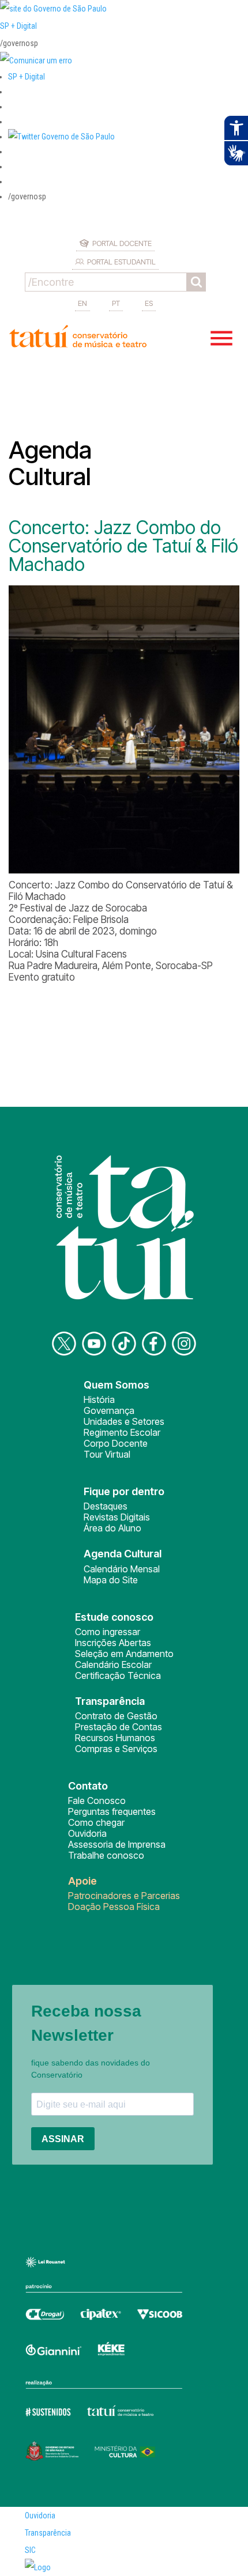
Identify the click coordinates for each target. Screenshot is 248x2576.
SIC (30, 2550)
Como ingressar (108, 1632)
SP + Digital (18, 26)
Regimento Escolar (122, 1432)
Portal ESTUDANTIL (121, 262)
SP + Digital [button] (27, 77)
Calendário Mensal (122, 1569)
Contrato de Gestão (116, 1716)
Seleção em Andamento (124, 1654)
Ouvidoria (87, 1833)
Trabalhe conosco (106, 1855)
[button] (61, 137)
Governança (109, 1410)
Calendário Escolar (113, 1665)
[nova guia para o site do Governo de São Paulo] (36, 60)
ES (149, 303)
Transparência (48, 2533)
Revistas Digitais (117, 1517)
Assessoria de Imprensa (117, 1844)
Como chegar (96, 1822)
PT (116, 303)
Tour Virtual (107, 1454)
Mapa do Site (111, 1580)
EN (82, 303)
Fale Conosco (97, 1800)
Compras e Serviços (116, 1749)
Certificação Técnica (118, 1675)
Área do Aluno (112, 1528)
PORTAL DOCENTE (122, 243)
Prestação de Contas (119, 1727)
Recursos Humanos (115, 1738)
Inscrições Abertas (113, 1643)
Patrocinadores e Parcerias (124, 1896)
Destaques (106, 1506)
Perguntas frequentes (112, 1811)
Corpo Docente (116, 1443)
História (99, 1399)
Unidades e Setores (124, 1421)
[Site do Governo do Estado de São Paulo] (53, 9)
